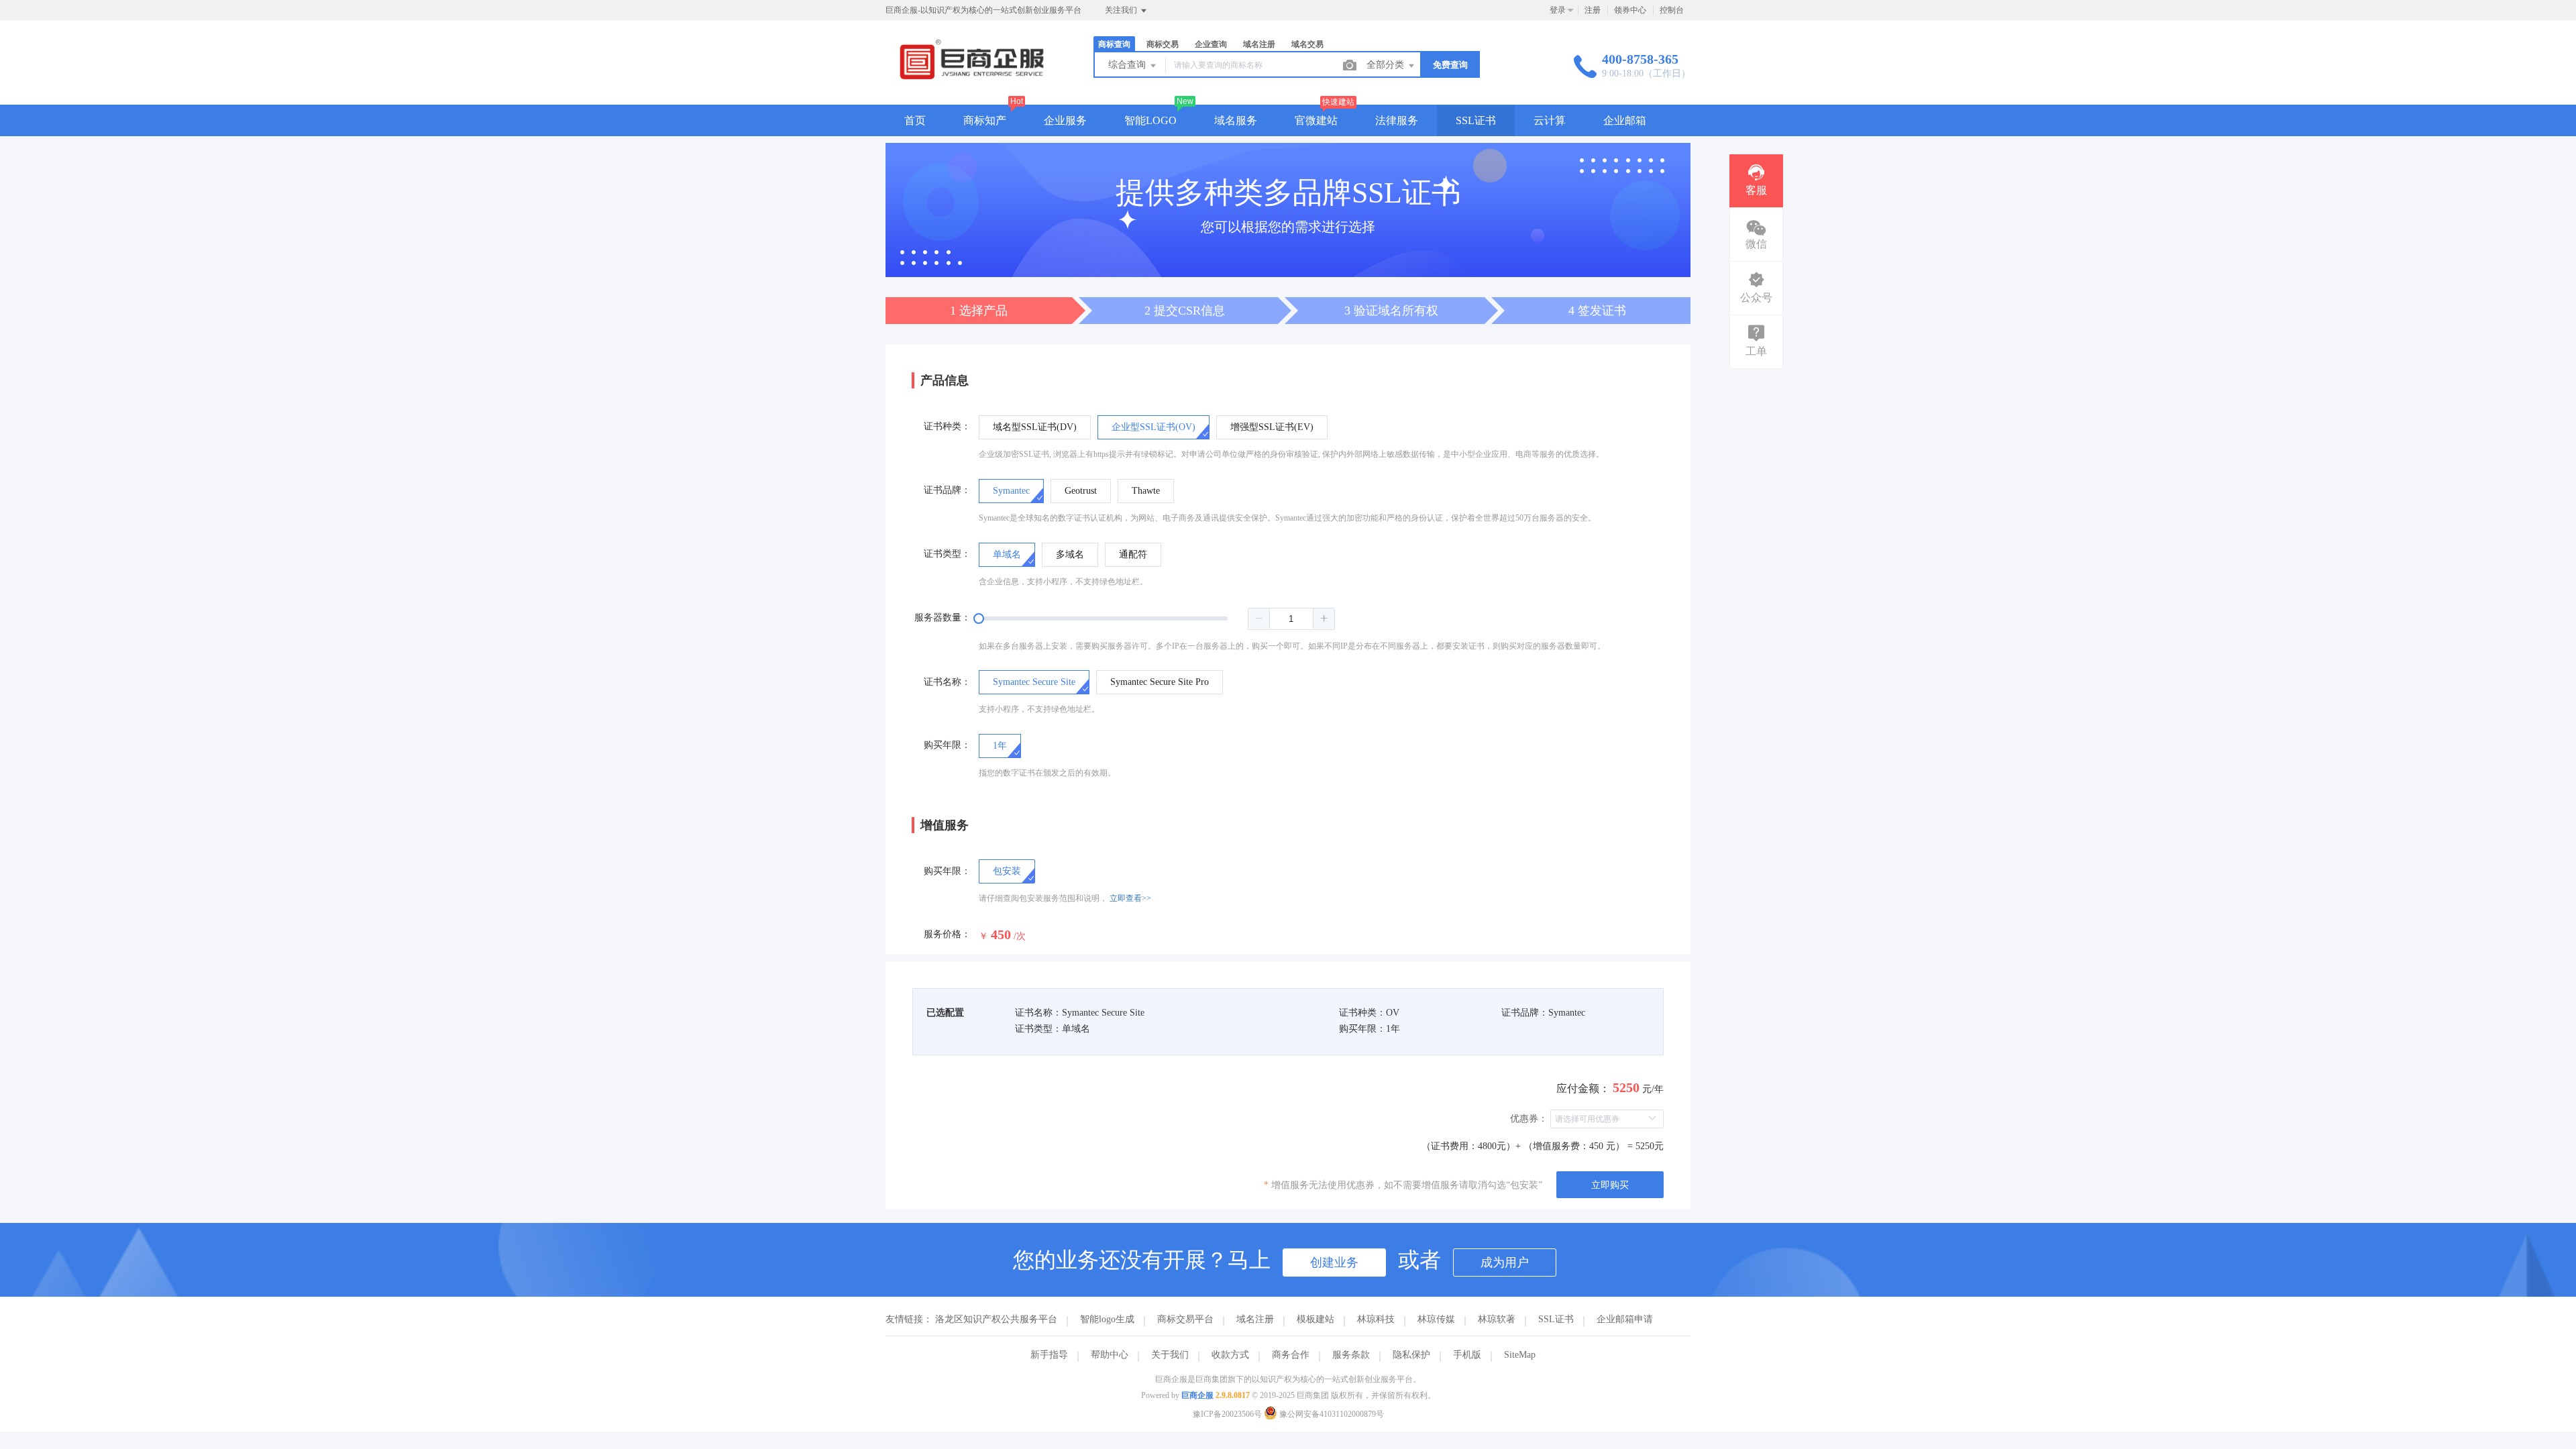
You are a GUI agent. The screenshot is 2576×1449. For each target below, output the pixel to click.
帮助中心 (1110, 1355)
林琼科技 (1376, 1319)
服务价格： (947, 934)
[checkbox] (1007, 871)
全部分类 (1387, 65)
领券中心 (1630, 10)
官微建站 (1316, 120)
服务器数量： (943, 618)
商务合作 (1291, 1355)
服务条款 (1351, 1355)
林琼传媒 (1436, 1319)
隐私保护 (1411, 1355)
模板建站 (1316, 1319)
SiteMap (1520, 1355)
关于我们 (1170, 1355)
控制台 (1672, 10)
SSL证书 (1476, 120)
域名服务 (1236, 120)
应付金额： (1583, 1088)
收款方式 (1230, 1355)
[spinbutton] (1291, 619)
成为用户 (1505, 1263)
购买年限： (947, 745)
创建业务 (1334, 1263)
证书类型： (947, 554)
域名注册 (1255, 1319)
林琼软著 (1497, 1319)
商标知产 (985, 120)
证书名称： (947, 682)
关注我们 (1122, 10)
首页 (915, 120)
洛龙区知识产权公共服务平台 (996, 1319)
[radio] (1035, 427)
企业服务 (1065, 120)
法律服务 (1397, 120)
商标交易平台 (1185, 1319)
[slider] (1157, 619)
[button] (1259, 619)
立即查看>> (1130, 898)
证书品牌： (947, 490)
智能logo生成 (1107, 1319)
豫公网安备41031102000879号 (1331, 1414)
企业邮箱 (1625, 120)
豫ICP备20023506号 (1227, 1414)
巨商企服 (1197, 1395)
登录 (1558, 10)
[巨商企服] (972, 77)
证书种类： (947, 426)
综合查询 (1128, 65)
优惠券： (1529, 1119)
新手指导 (1049, 1355)
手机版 (1467, 1355)
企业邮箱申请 (1625, 1319)
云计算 (1550, 120)
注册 (1593, 10)
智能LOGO (1150, 120)
